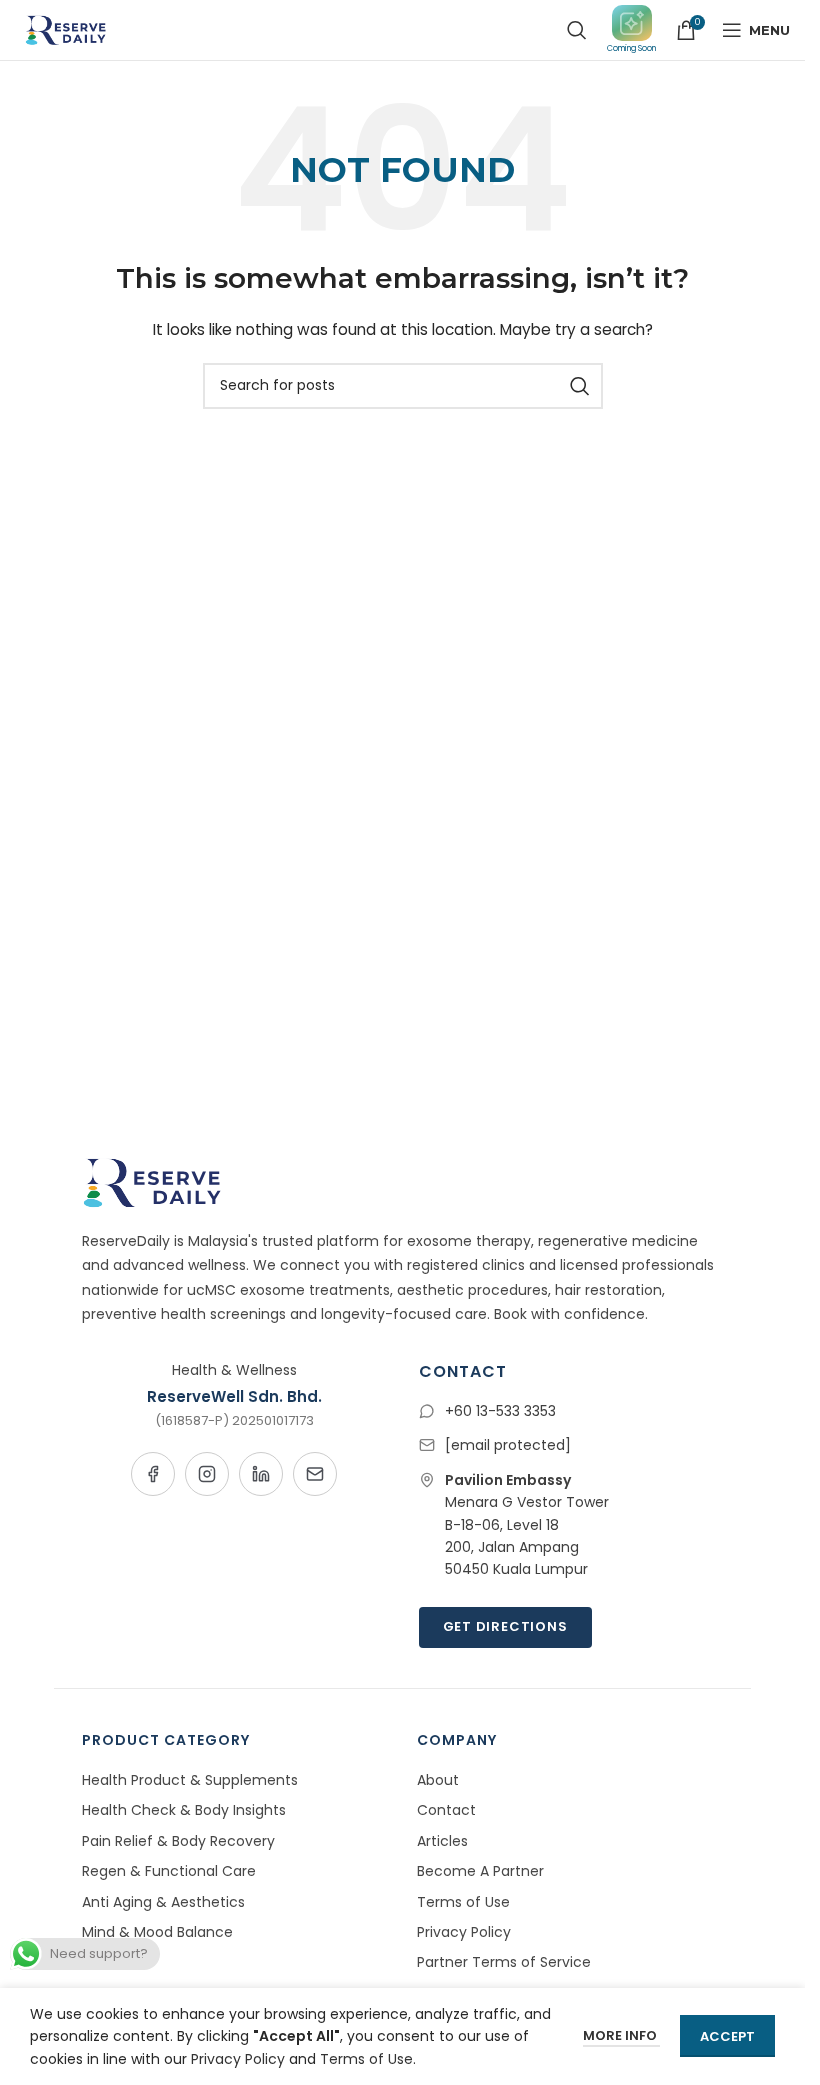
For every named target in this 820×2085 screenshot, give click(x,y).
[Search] (577, 30)
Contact (446, 1810)
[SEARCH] (580, 386)
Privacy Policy (464, 1932)
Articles (442, 1841)
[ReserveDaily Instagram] (207, 1474)
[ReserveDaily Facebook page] (153, 1474)
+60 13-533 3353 (500, 1411)
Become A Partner (480, 1871)
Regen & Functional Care (169, 1871)
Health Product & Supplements (190, 1780)
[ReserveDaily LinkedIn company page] (261, 1474)
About (438, 1780)
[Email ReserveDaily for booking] (315, 1474)
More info (621, 2035)
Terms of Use (463, 1902)
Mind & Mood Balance (157, 1932)
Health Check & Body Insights (184, 1810)
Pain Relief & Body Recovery (178, 1841)
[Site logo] (64, 29)
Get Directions (505, 1626)
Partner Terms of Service (504, 1962)
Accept (727, 2036)
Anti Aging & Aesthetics (163, 1902)
